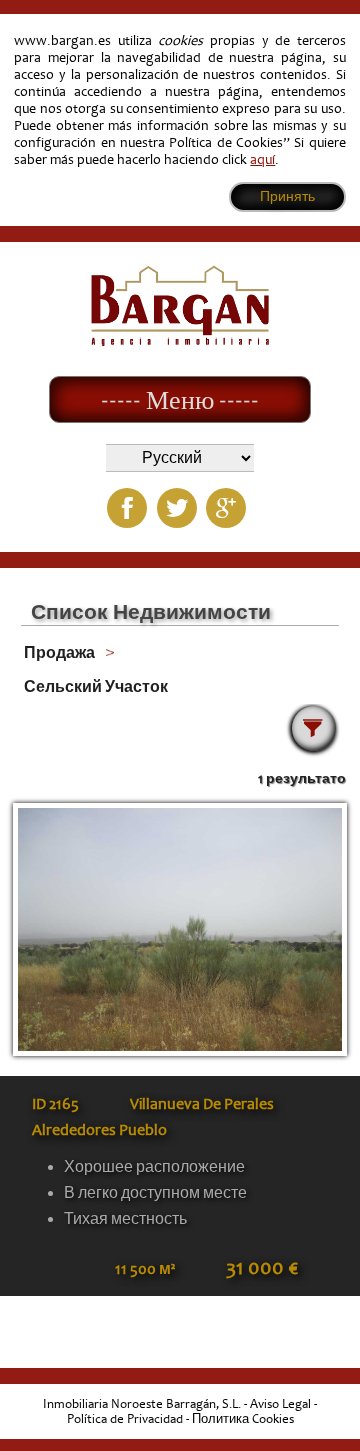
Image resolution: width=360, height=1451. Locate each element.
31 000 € (262, 1268)
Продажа (59, 653)
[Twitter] (177, 508)
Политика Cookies (243, 1419)
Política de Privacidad (125, 1419)
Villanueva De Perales (202, 1104)
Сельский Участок (96, 687)
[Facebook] (127, 508)
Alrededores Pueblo (99, 1130)
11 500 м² (145, 1269)
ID (55, 1104)
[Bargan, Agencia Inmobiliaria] (180, 341)
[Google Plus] (226, 508)
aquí (262, 159)
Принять (287, 196)
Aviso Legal (280, 1404)
